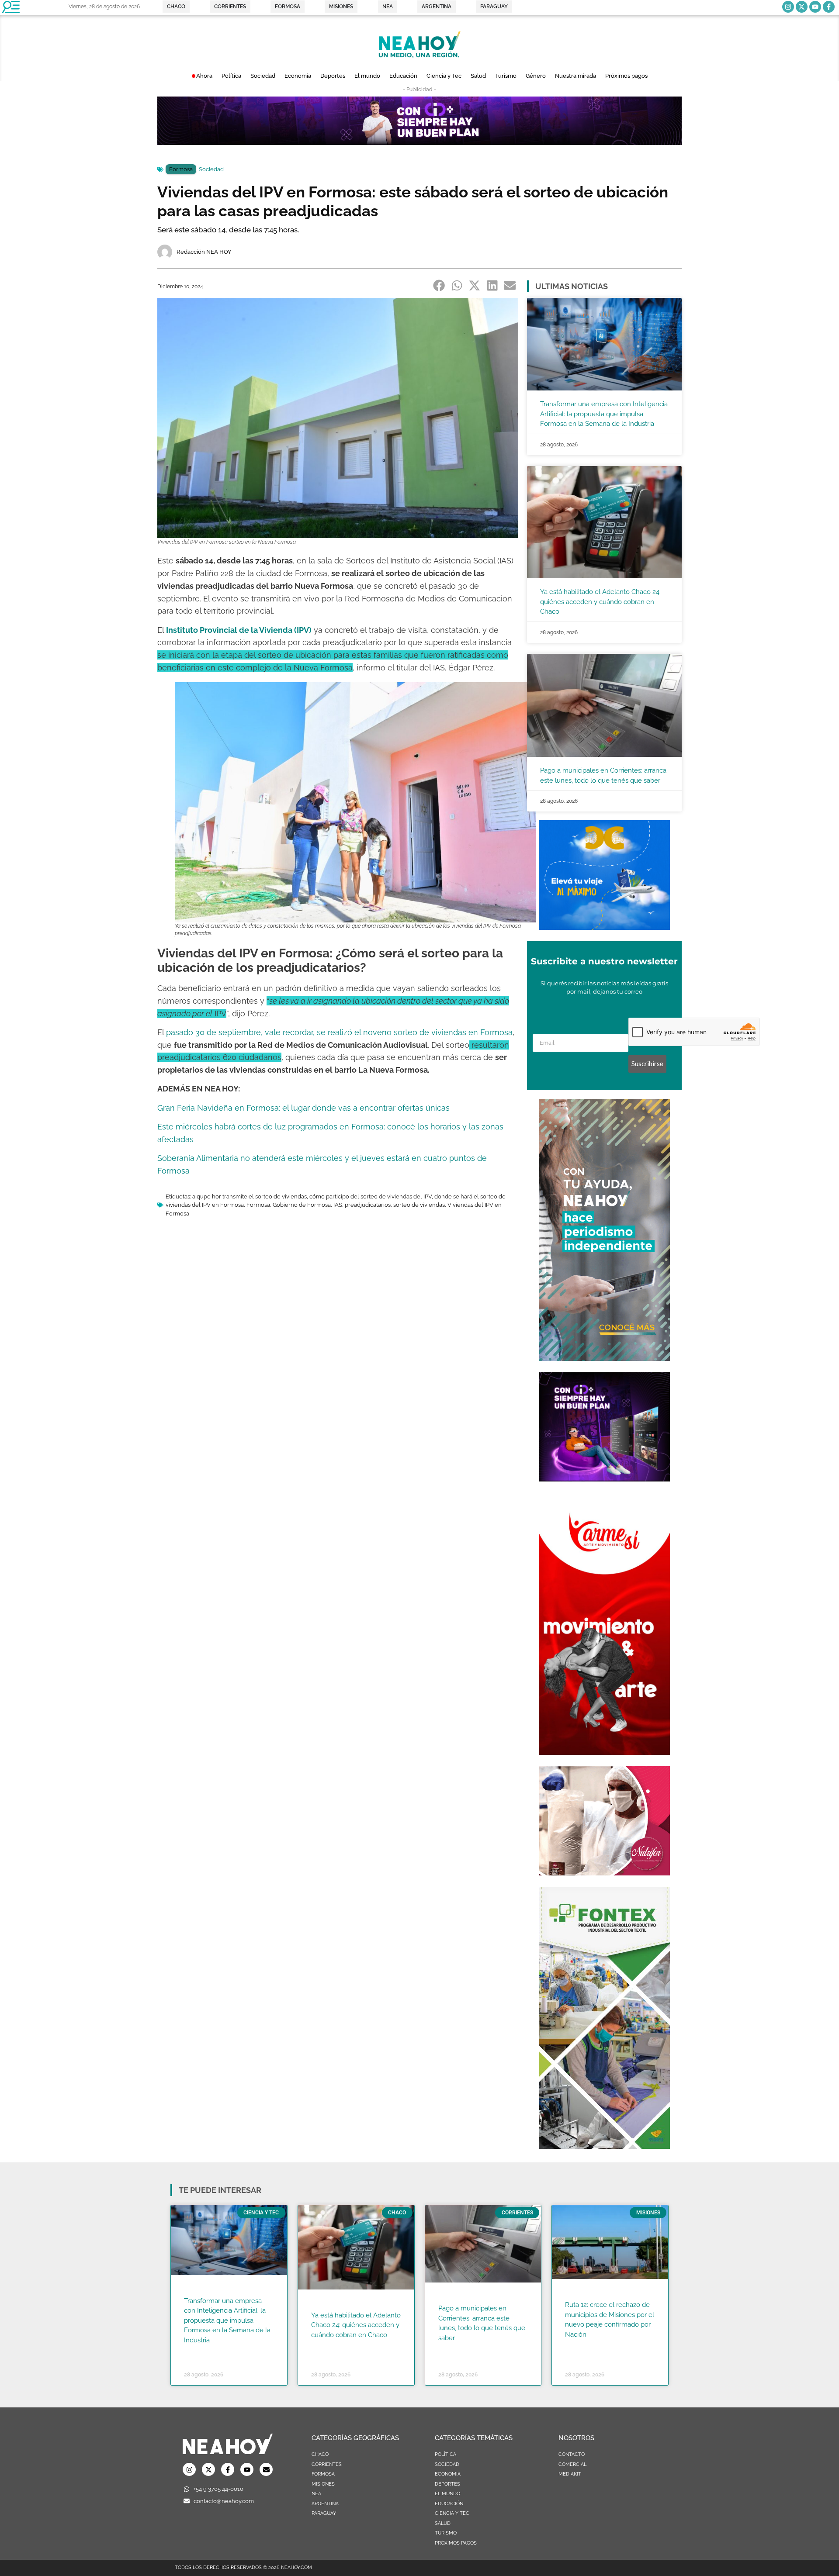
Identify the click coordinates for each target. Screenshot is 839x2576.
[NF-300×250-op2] (604, 1873)
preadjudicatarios (368, 1205)
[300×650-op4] (604, 2146)
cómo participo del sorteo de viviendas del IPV (371, 1196)
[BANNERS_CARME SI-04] (604, 1752)
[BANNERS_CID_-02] (419, 142)
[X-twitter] (802, 7)
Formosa (181, 169)
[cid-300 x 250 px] (604, 1479)
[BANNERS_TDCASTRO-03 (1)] (604, 927)
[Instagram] (788, 7)
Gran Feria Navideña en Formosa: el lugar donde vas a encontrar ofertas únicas (303, 1108)
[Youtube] (815, 7)
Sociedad (211, 169)
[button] (439, 286)
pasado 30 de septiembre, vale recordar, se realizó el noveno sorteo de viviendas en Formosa (339, 1032)
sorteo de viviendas (419, 1205)
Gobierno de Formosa (302, 1205)
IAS (338, 1205)
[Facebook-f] (829, 7)
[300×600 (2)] (604, 1358)
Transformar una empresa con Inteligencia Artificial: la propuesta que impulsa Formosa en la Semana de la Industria (604, 414)
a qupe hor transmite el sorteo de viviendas (250, 1196)
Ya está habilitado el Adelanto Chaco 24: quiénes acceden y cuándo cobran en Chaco (600, 602)
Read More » (201, 2351)
